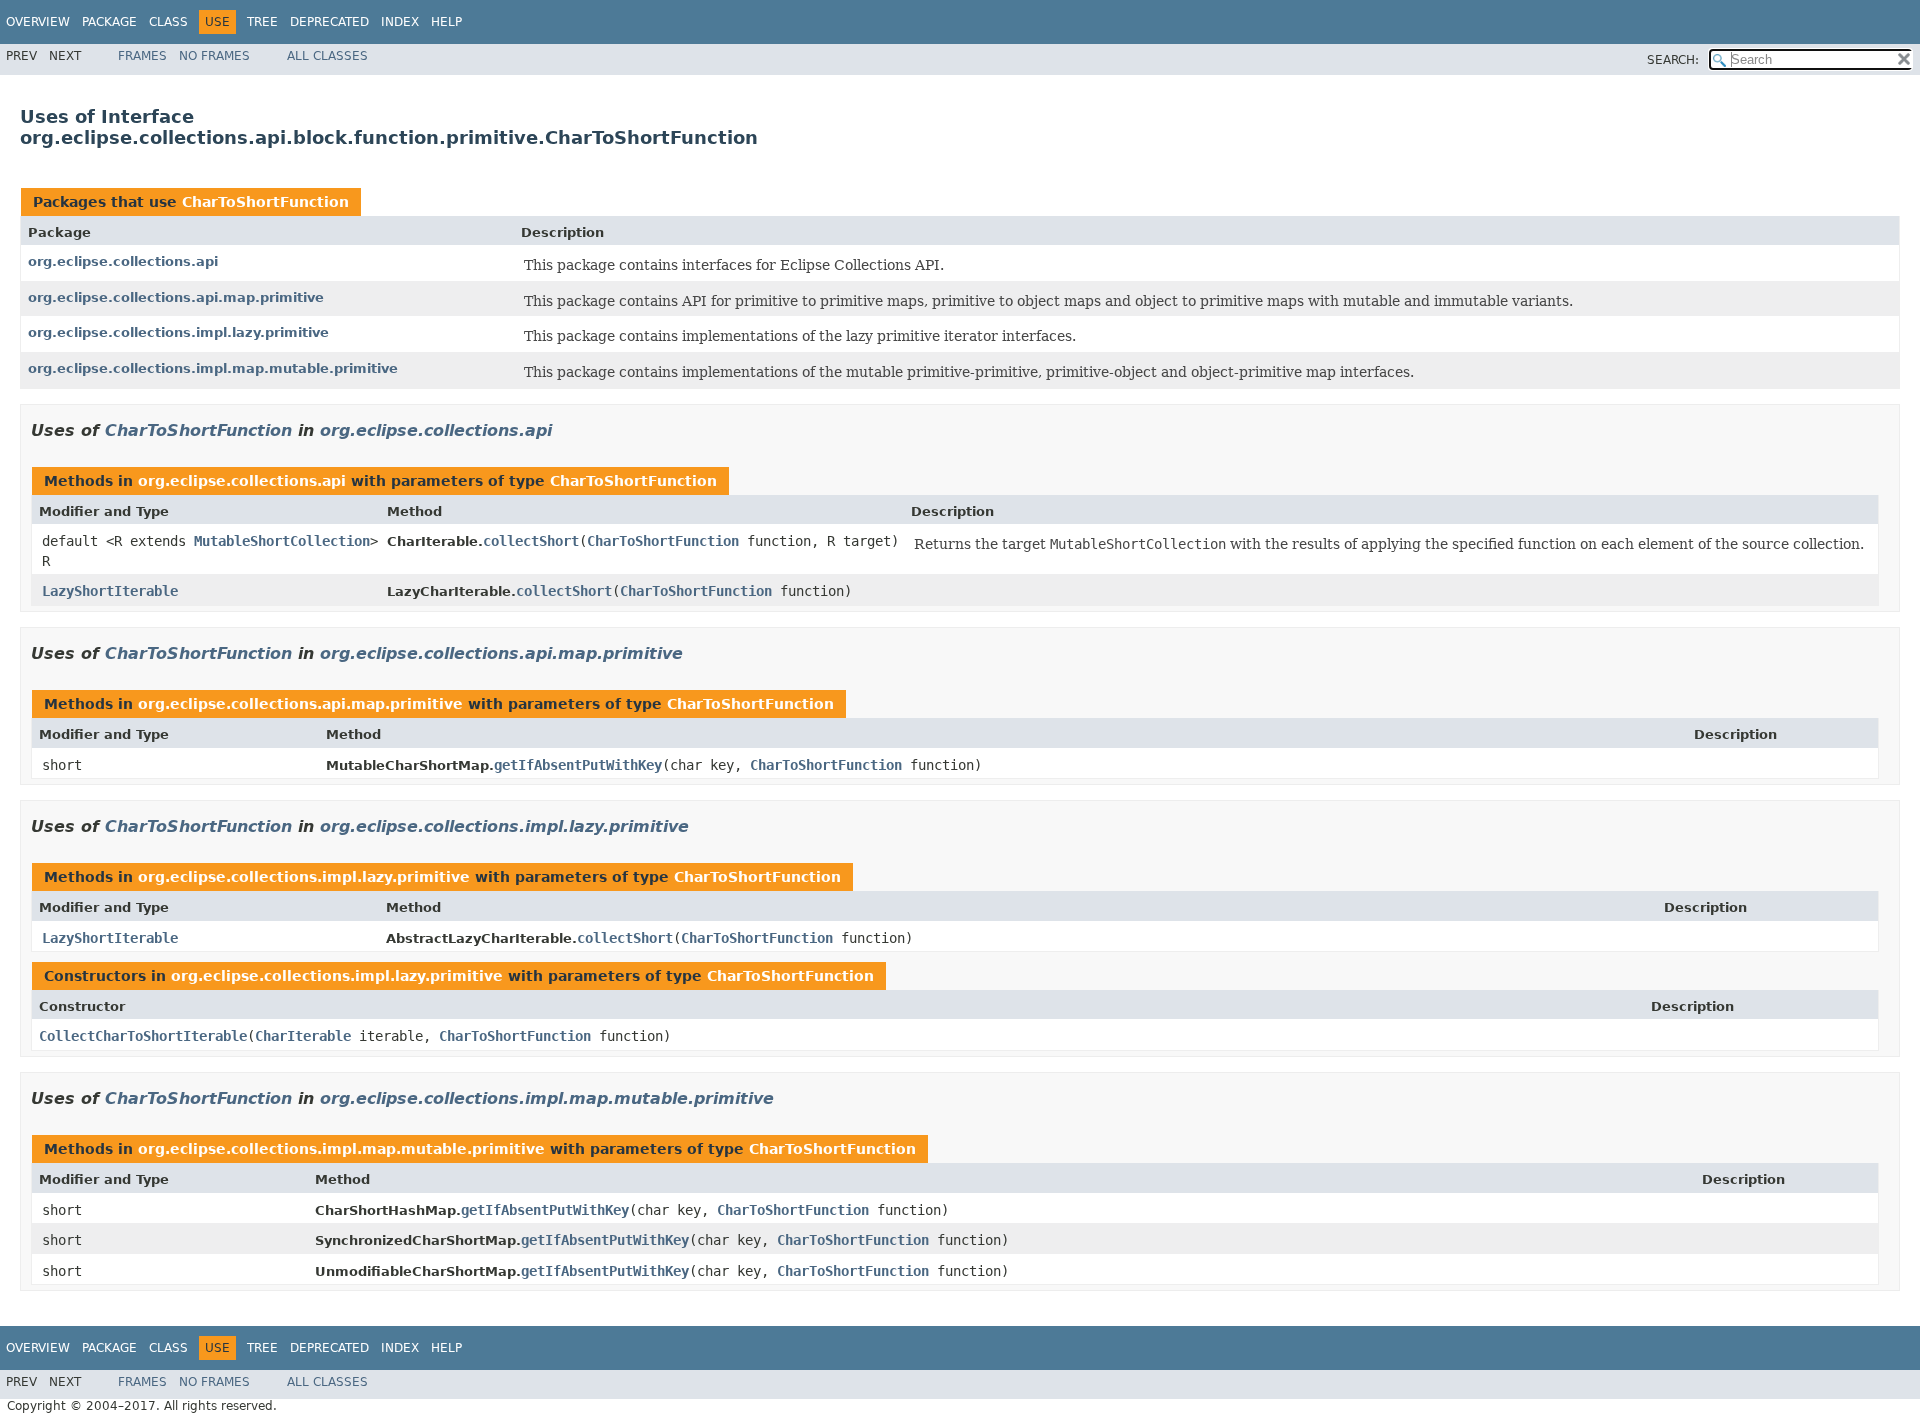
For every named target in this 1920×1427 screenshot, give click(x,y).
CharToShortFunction (265, 202)
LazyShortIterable (110, 591)
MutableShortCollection (282, 541)
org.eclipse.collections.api (123, 261)
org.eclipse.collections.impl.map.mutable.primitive (213, 368)
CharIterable (303, 1036)
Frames (142, 56)
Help (446, 22)
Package (109, 22)
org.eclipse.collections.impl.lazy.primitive (178, 332)
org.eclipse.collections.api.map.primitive (176, 297)
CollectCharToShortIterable (143, 1036)
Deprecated (329, 22)
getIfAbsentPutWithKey (578, 765)
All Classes (327, 56)
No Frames (214, 56)
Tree (262, 22)
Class (168, 22)
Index (400, 22)
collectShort (531, 541)
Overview (38, 22)
